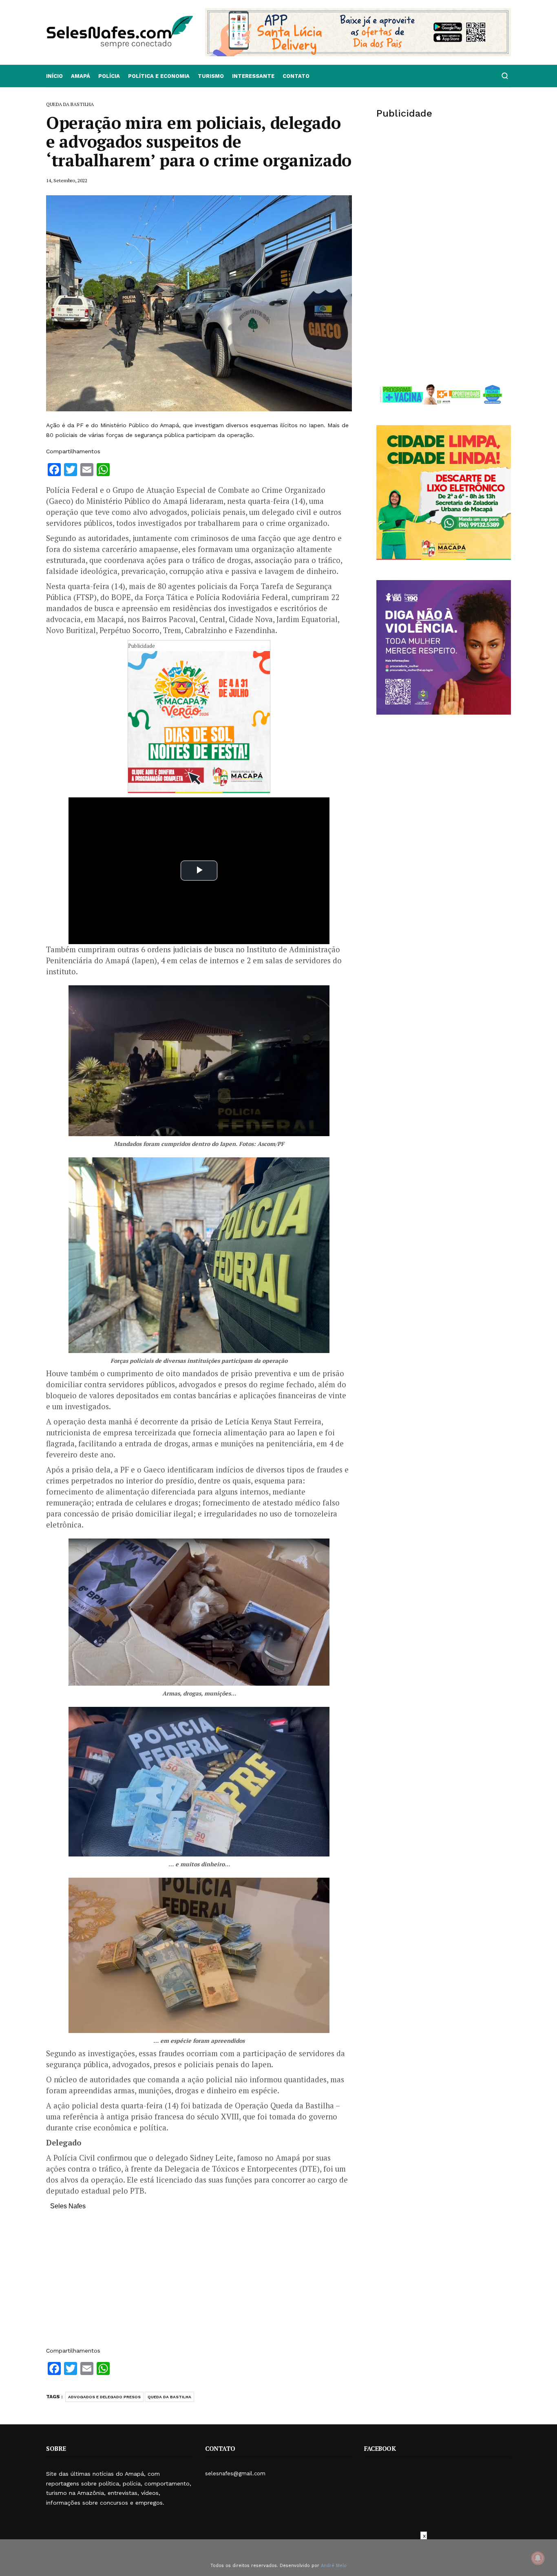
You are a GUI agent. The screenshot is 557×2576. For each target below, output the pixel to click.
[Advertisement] (199, 2282)
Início (54, 76)
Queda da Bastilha (169, 2397)
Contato (296, 76)
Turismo (211, 76)
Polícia (109, 76)
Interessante (253, 76)
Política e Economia (159, 76)
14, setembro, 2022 (67, 180)
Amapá (81, 76)
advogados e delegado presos (104, 2397)
